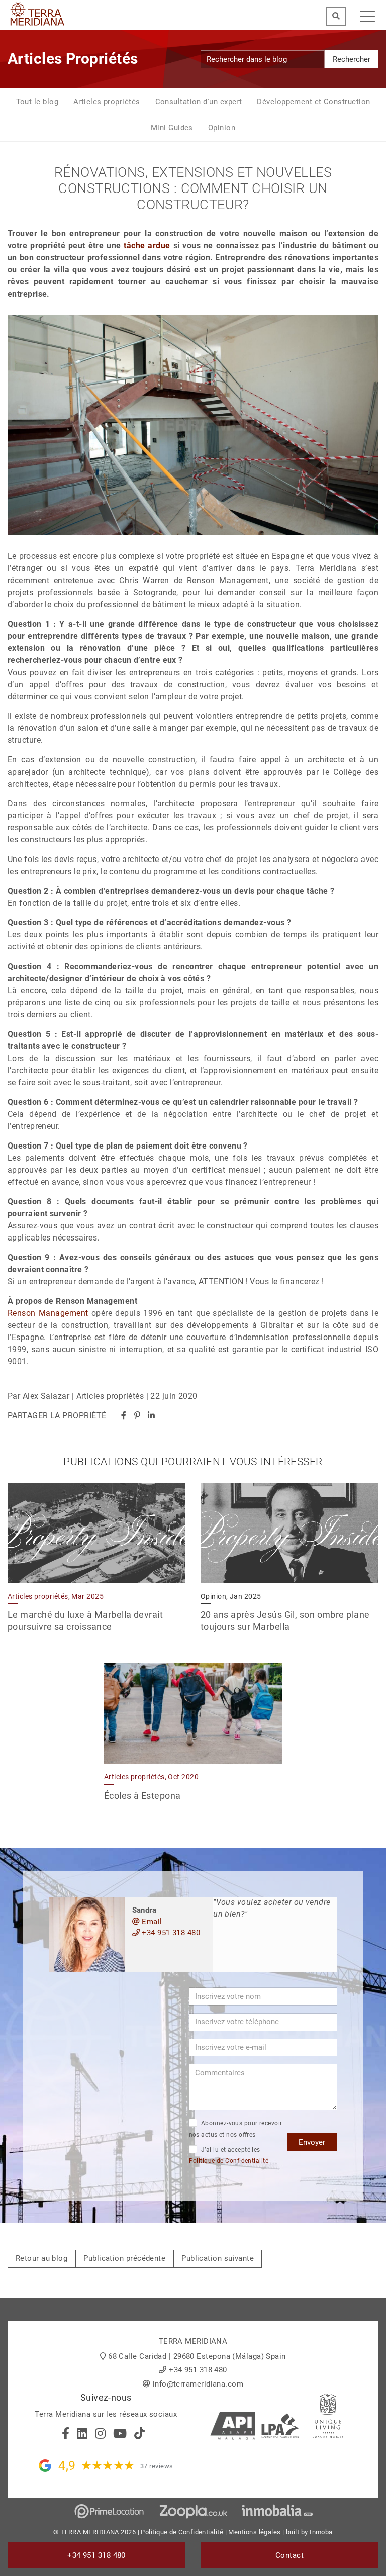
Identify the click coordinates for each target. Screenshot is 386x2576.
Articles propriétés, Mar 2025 (56, 1596)
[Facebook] (124, 1416)
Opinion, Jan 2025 (231, 1596)
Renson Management (48, 1313)
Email (151, 1922)
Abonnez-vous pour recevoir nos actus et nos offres (236, 2129)
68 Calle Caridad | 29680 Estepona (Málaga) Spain (197, 2356)
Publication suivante (218, 2258)
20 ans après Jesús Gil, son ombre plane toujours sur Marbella (285, 1620)
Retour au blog (41, 2258)
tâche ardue (147, 246)
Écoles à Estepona (142, 1796)
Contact (289, 2555)
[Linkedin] (151, 1416)
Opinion (222, 128)
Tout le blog (37, 102)
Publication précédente (124, 2258)
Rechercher (352, 59)
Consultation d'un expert (199, 102)
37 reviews (157, 2466)
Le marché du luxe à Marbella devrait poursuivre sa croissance (85, 1620)
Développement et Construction (313, 102)
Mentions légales (254, 2532)
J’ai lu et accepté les (229, 2156)
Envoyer (312, 2142)
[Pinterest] (137, 1416)
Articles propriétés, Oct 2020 (151, 1777)
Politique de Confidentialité (229, 2161)
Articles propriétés (107, 102)
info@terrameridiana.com (198, 2384)
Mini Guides (172, 128)
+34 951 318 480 (170, 1933)
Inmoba (321, 2532)
